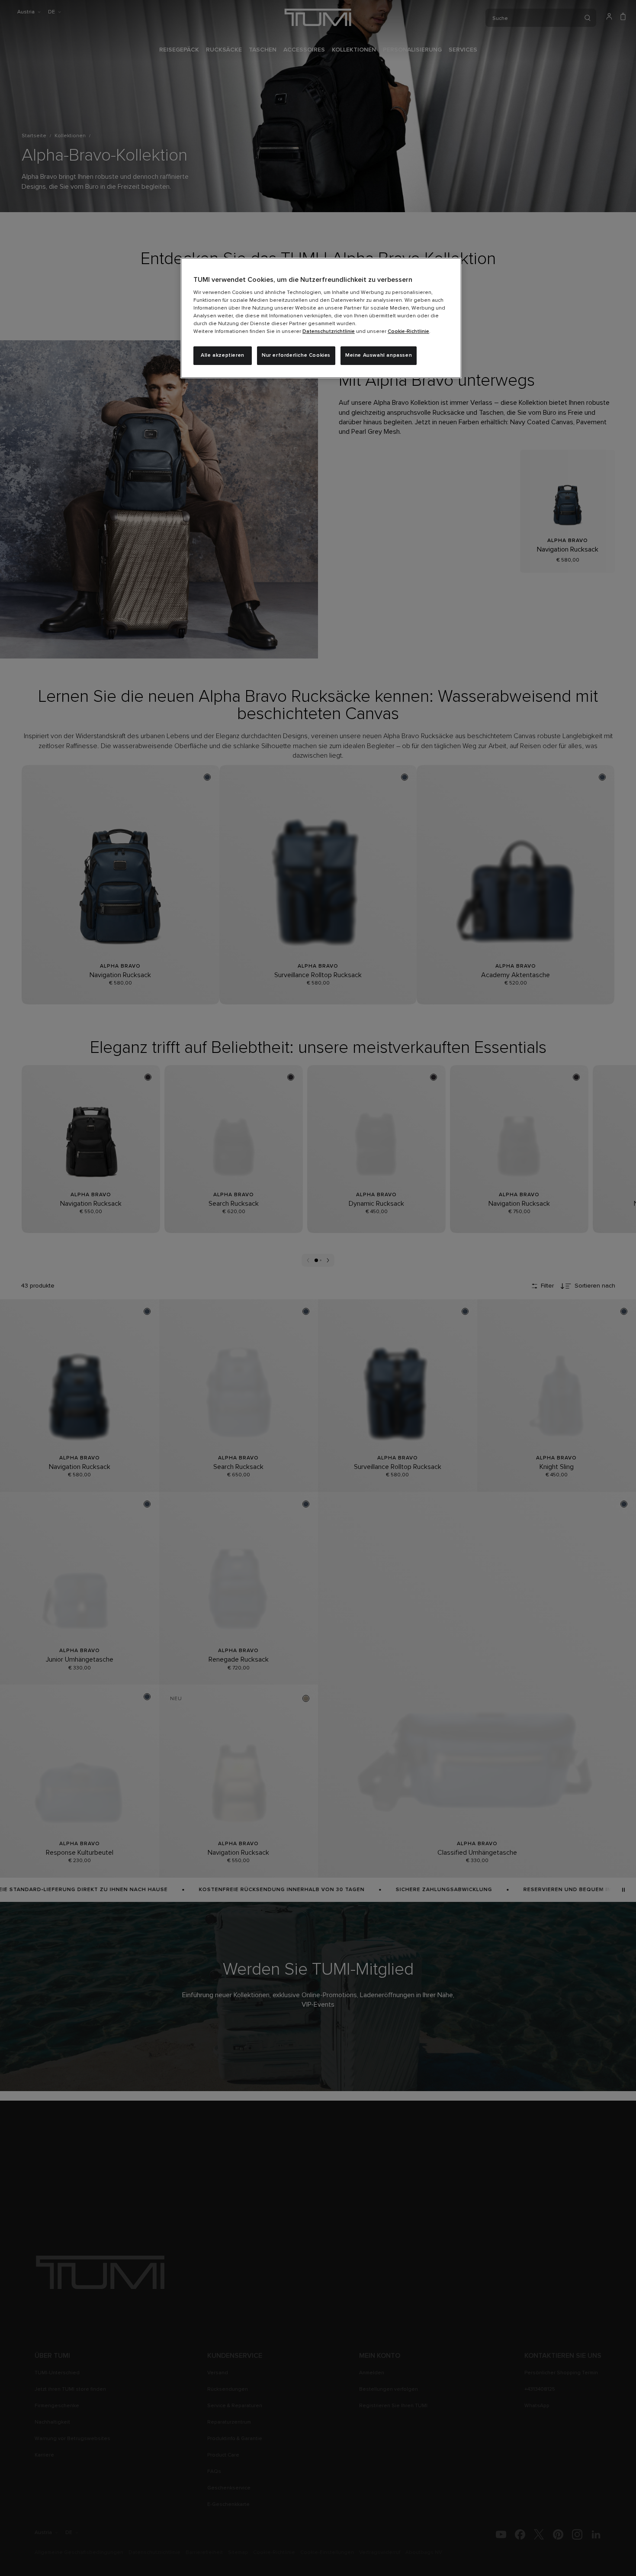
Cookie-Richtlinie (408, 332)
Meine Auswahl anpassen (379, 355)
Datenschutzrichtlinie (329, 332)
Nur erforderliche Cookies (296, 355)
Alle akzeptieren (223, 355)
